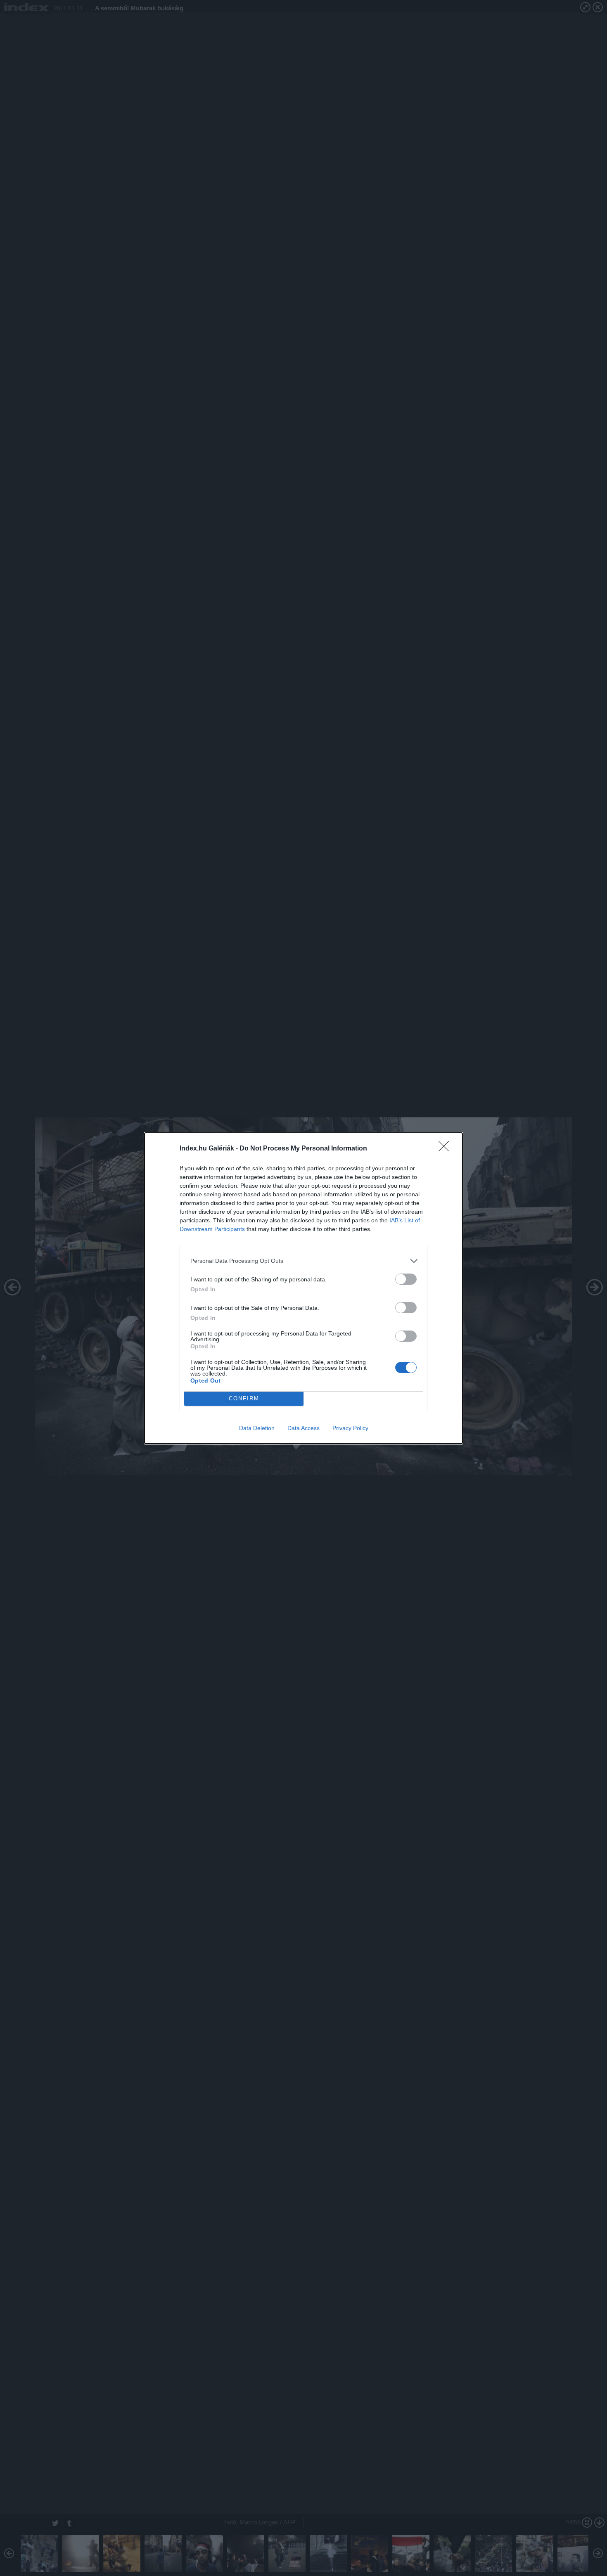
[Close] (446, 1149)
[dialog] (303, 1288)
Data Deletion (257, 1428)
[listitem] (303, 1261)
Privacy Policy (350, 1428)
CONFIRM (244, 1398)
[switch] (406, 1279)
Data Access (303, 1428)
